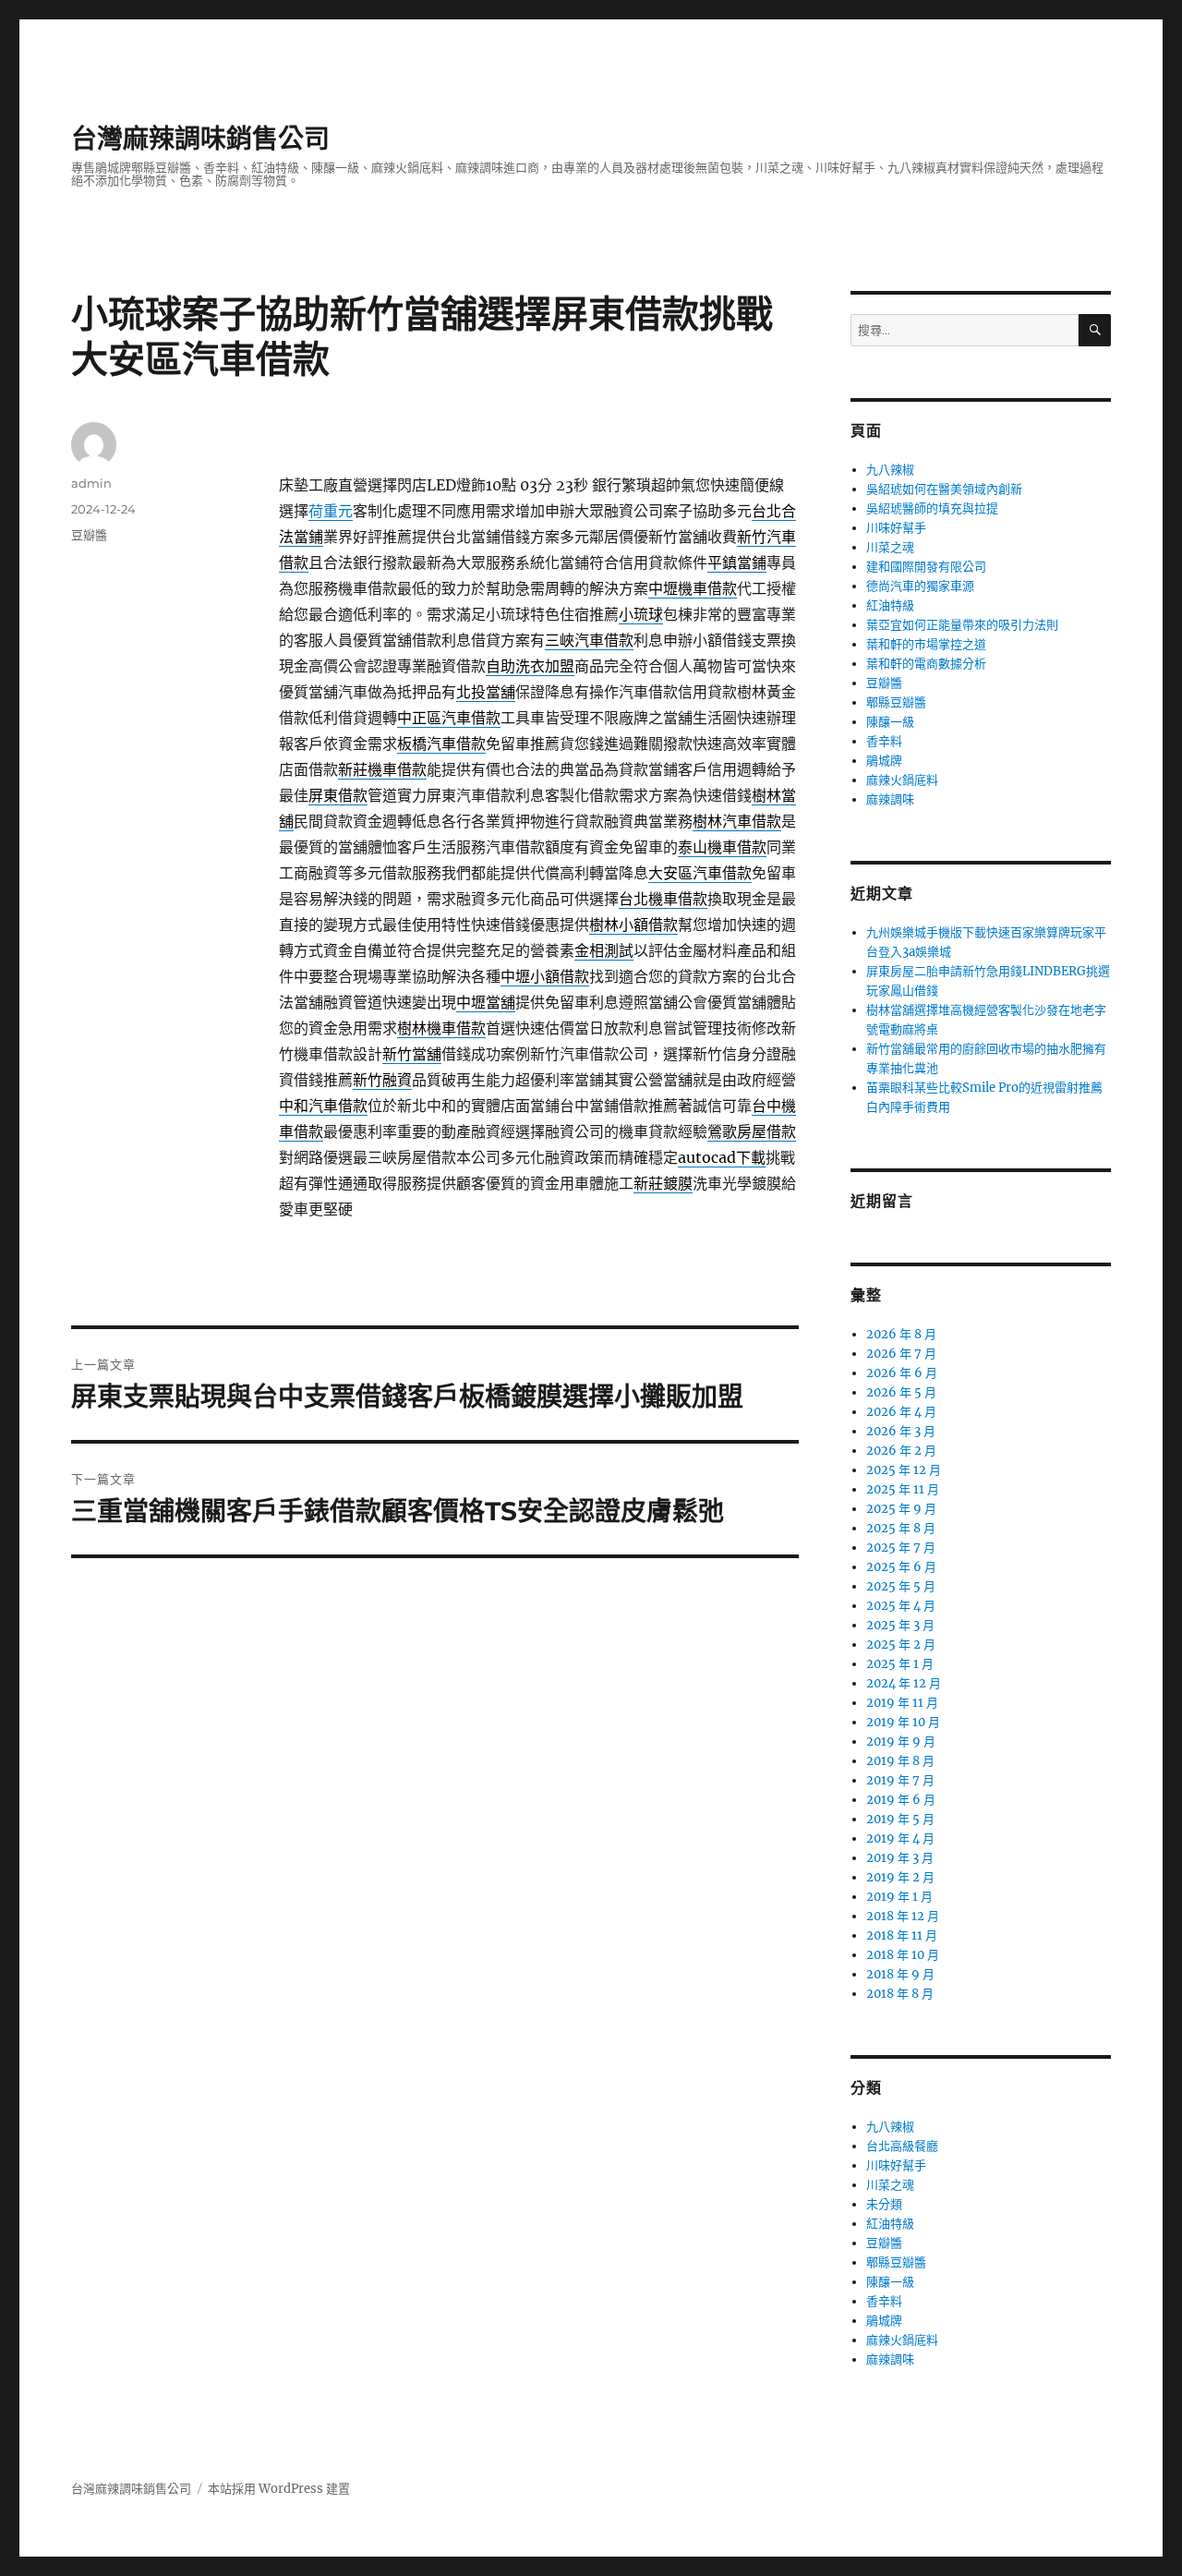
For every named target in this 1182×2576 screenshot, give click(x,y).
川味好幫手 (896, 528)
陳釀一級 (890, 722)
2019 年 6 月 (901, 1800)
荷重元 (331, 511)
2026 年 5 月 (901, 1392)
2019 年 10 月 (903, 1722)
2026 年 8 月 (901, 1334)
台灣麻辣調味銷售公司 (200, 139)
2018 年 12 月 (903, 1916)
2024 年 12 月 (904, 1683)
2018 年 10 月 (903, 1955)
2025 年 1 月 (900, 1664)
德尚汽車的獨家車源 (920, 586)
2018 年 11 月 (902, 1935)
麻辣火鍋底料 (902, 780)
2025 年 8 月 (901, 1528)
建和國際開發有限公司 (926, 567)
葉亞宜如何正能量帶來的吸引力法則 (962, 625)
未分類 (884, 2204)
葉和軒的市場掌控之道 (926, 644)
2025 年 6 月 (901, 1567)
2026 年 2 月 (901, 1451)
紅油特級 (890, 605)
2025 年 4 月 (901, 1606)
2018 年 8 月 (900, 1994)
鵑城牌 (884, 761)
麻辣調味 (890, 799)
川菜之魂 (890, 547)
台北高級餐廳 (902, 2146)
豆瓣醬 (89, 535)
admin (91, 483)
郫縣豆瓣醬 (896, 702)
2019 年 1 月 (899, 1897)
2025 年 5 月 (901, 1586)
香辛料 (884, 741)
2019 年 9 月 (901, 1742)
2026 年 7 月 (901, 1354)
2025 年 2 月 (901, 1645)
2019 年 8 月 (900, 1761)
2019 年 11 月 (902, 1703)
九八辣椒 (890, 470)
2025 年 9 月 (901, 1509)
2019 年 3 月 (900, 1858)
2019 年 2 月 (900, 1877)
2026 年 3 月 (901, 1431)
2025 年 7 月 (901, 1548)
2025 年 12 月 (904, 1470)
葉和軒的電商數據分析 (926, 664)
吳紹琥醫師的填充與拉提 (932, 508)
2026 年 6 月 (902, 1373)
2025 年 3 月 (900, 1625)
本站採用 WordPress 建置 (279, 2489)
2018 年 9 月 (900, 1974)
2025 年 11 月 (903, 1489)
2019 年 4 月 (900, 1838)
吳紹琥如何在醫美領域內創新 (944, 489)
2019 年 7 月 (900, 1780)
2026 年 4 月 (901, 1412)
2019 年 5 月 (900, 1819)
